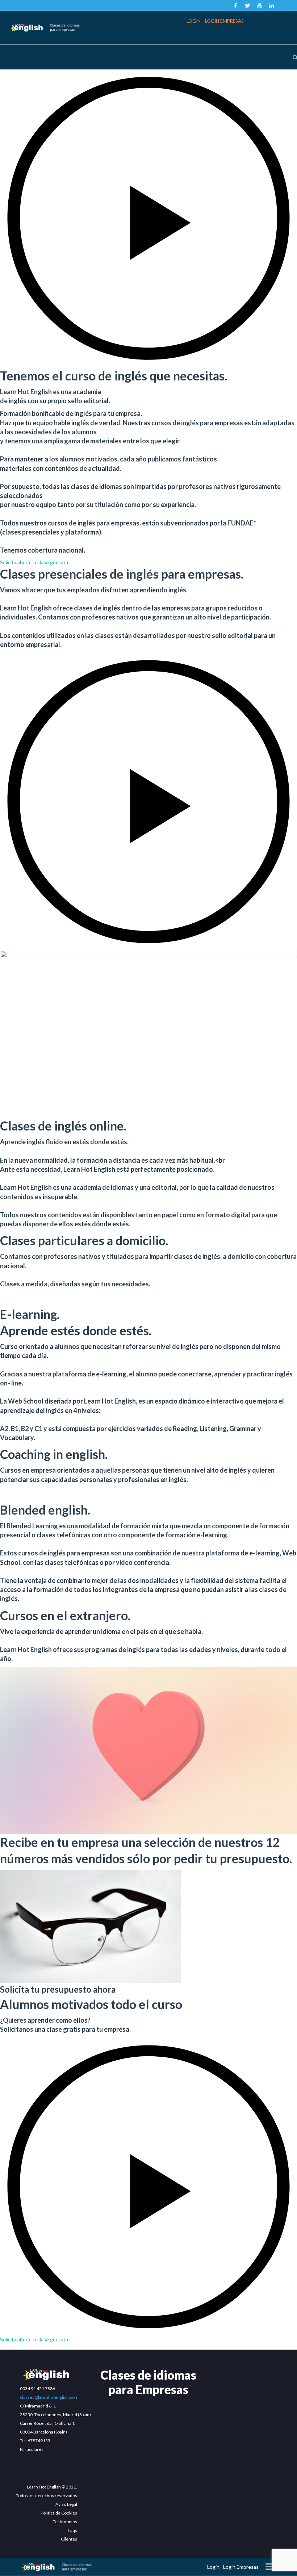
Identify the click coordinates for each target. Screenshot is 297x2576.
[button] (148, 218)
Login (194, 21)
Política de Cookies (59, 2513)
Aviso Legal (66, 2504)
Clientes (69, 2539)
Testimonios (65, 2522)
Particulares (32, 2449)
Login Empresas (224, 21)
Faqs (72, 2530)
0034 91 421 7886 (37, 2388)
